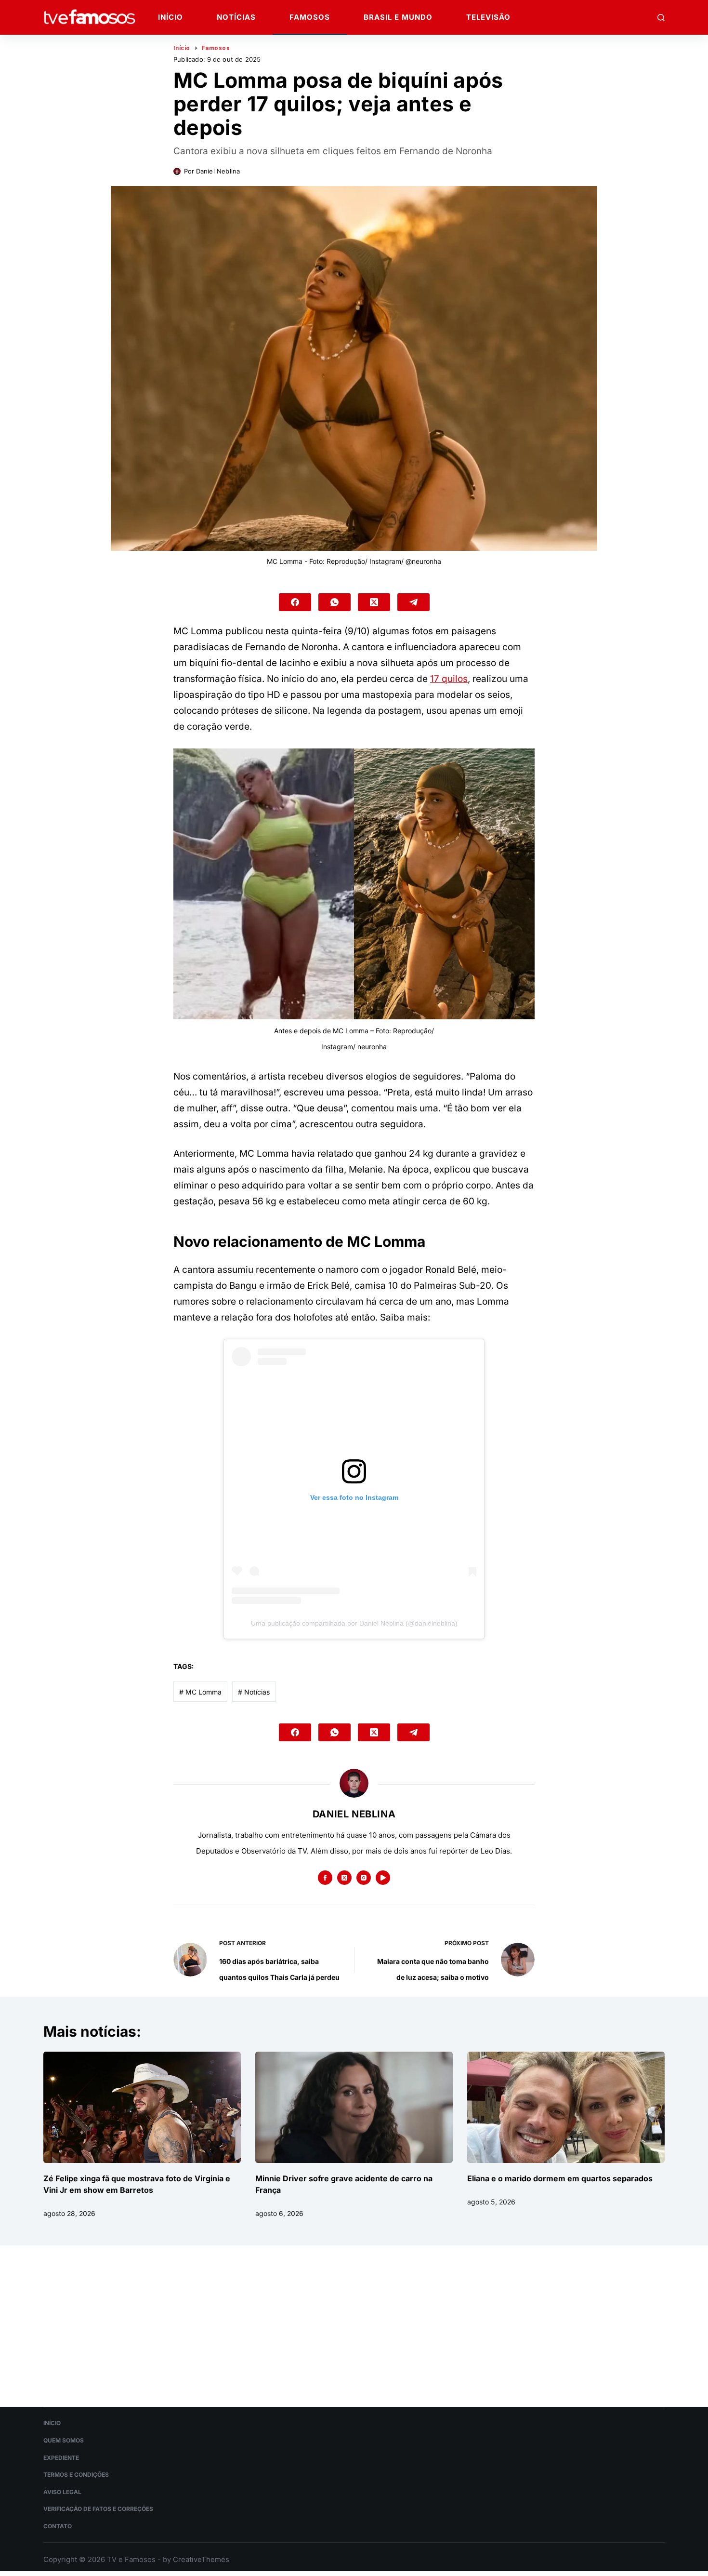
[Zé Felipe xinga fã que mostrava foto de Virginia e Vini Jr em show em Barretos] (142, 2107)
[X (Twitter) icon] (344, 1878)
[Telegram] (413, 602)
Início (170, 17)
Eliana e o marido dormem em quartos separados (560, 2178)
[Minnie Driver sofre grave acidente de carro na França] (354, 2107)
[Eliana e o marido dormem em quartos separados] (566, 2107)
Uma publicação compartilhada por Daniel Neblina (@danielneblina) (354, 1623)
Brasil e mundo (398, 17)
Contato (58, 2526)
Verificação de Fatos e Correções (98, 2509)
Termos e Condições (76, 2475)
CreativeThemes (201, 2559)
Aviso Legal (62, 2492)
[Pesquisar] (661, 18)
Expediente (61, 2458)
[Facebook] (295, 602)
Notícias (236, 17)
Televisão (488, 17)
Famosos (310, 17)
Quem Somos (64, 2440)
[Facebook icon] (325, 1878)
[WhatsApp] (334, 602)
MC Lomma (200, 1692)
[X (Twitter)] (374, 602)
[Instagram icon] (364, 1878)
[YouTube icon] (383, 1878)
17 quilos (449, 679)
